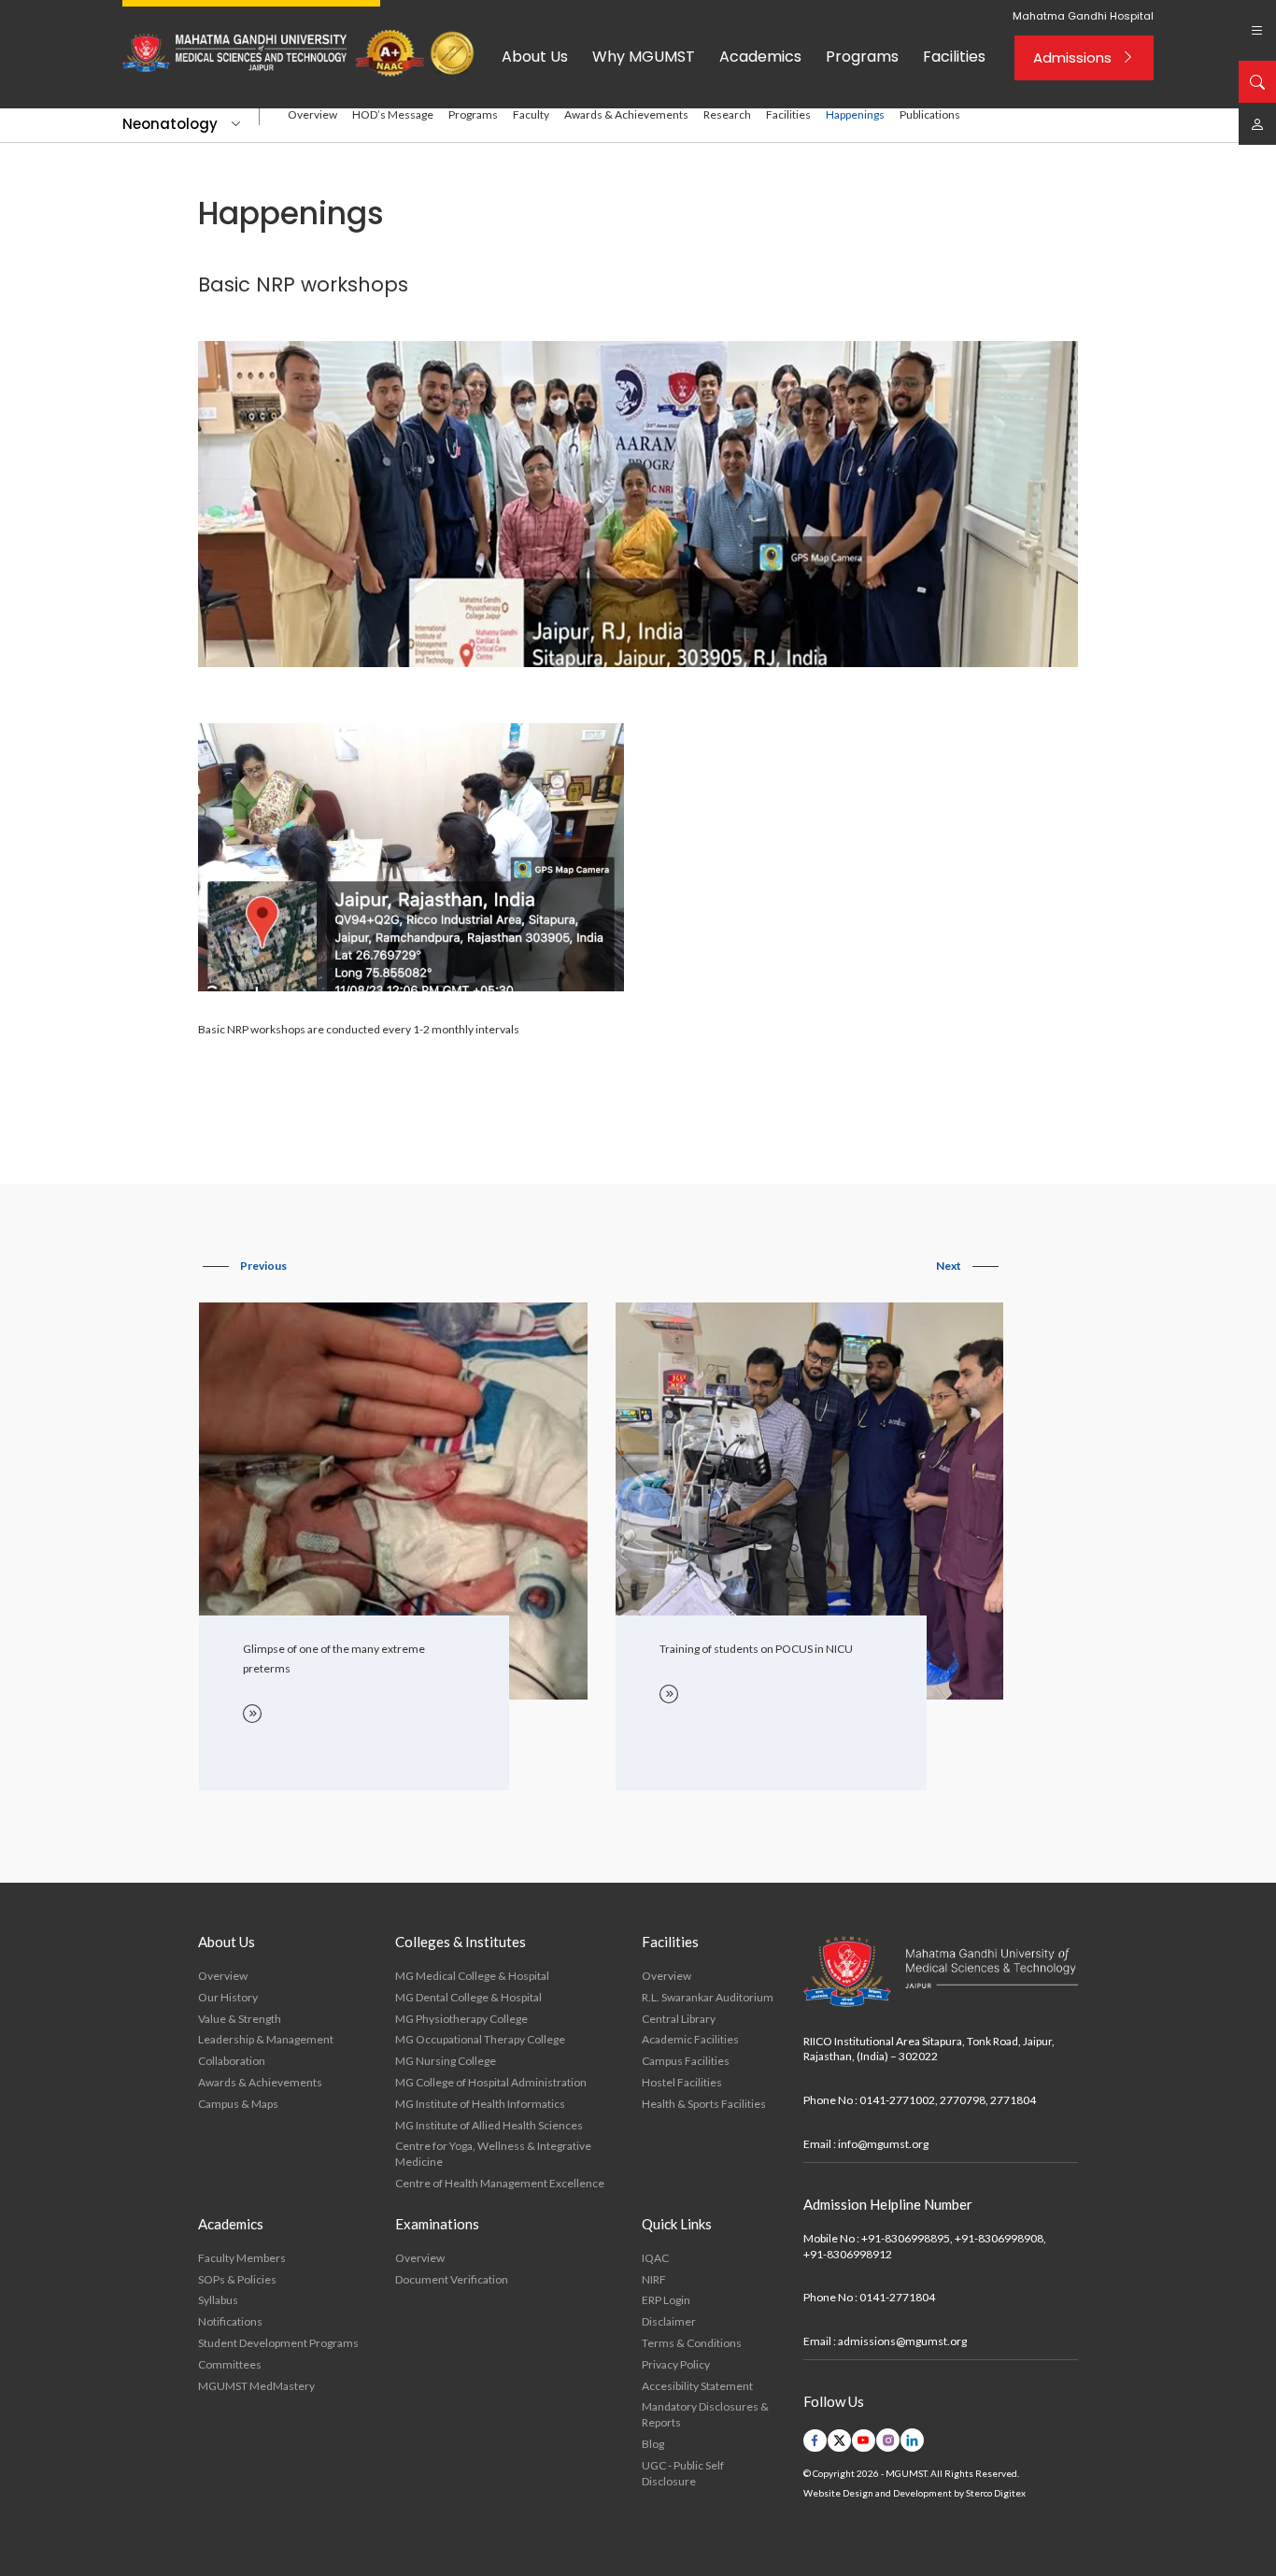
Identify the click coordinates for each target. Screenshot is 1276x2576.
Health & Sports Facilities (704, 2104)
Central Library (679, 2019)
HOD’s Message (393, 114)
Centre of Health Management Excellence (500, 2183)
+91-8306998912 (848, 2254)
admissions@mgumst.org (902, 2341)
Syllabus (218, 2300)
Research (727, 114)
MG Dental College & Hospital (468, 1997)
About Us (535, 57)
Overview (312, 114)
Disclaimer (669, 2321)
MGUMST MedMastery (256, 2386)
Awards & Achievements (626, 114)
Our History (228, 1997)
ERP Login (666, 2300)
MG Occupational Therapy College (480, 2039)
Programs (862, 57)
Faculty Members (242, 2258)
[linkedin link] (912, 2440)
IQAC (655, 2258)
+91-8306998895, (907, 2238)
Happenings (855, 114)
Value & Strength (240, 2019)
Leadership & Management (266, 2039)
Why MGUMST (644, 57)
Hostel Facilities (682, 2082)
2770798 (963, 2100)
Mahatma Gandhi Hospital (1083, 16)
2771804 (1013, 2100)
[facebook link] (815, 2441)
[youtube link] (864, 2441)
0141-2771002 (897, 2100)
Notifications (230, 2321)
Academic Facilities (690, 2039)
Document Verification (452, 2279)
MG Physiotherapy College (461, 2019)
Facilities (954, 57)
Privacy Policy (676, 2364)
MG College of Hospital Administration (491, 2082)
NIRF (654, 2279)
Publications (930, 114)
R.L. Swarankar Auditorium (708, 1997)
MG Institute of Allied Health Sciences (489, 2125)
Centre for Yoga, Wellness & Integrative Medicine (493, 2154)
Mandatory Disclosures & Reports (705, 2414)
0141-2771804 (897, 2297)
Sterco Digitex (996, 2493)
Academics (760, 57)
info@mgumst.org (883, 2144)
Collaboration (232, 2061)
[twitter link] (839, 2441)
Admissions (1072, 57)
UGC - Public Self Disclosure (683, 2473)
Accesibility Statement (697, 2386)
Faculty (531, 114)
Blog (653, 2444)
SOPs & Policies (237, 2279)
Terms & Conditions (692, 2343)
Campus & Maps (238, 2104)
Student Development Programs (278, 2343)
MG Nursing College (446, 2061)
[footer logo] (941, 1972)
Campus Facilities (686, 2061)
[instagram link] (888, 2440)
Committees (230, 2364)
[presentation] (245, 1266)
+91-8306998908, (1000, 2238)
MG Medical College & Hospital (472, 1976)
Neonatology (170, 124)
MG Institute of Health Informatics (480, 2104)
